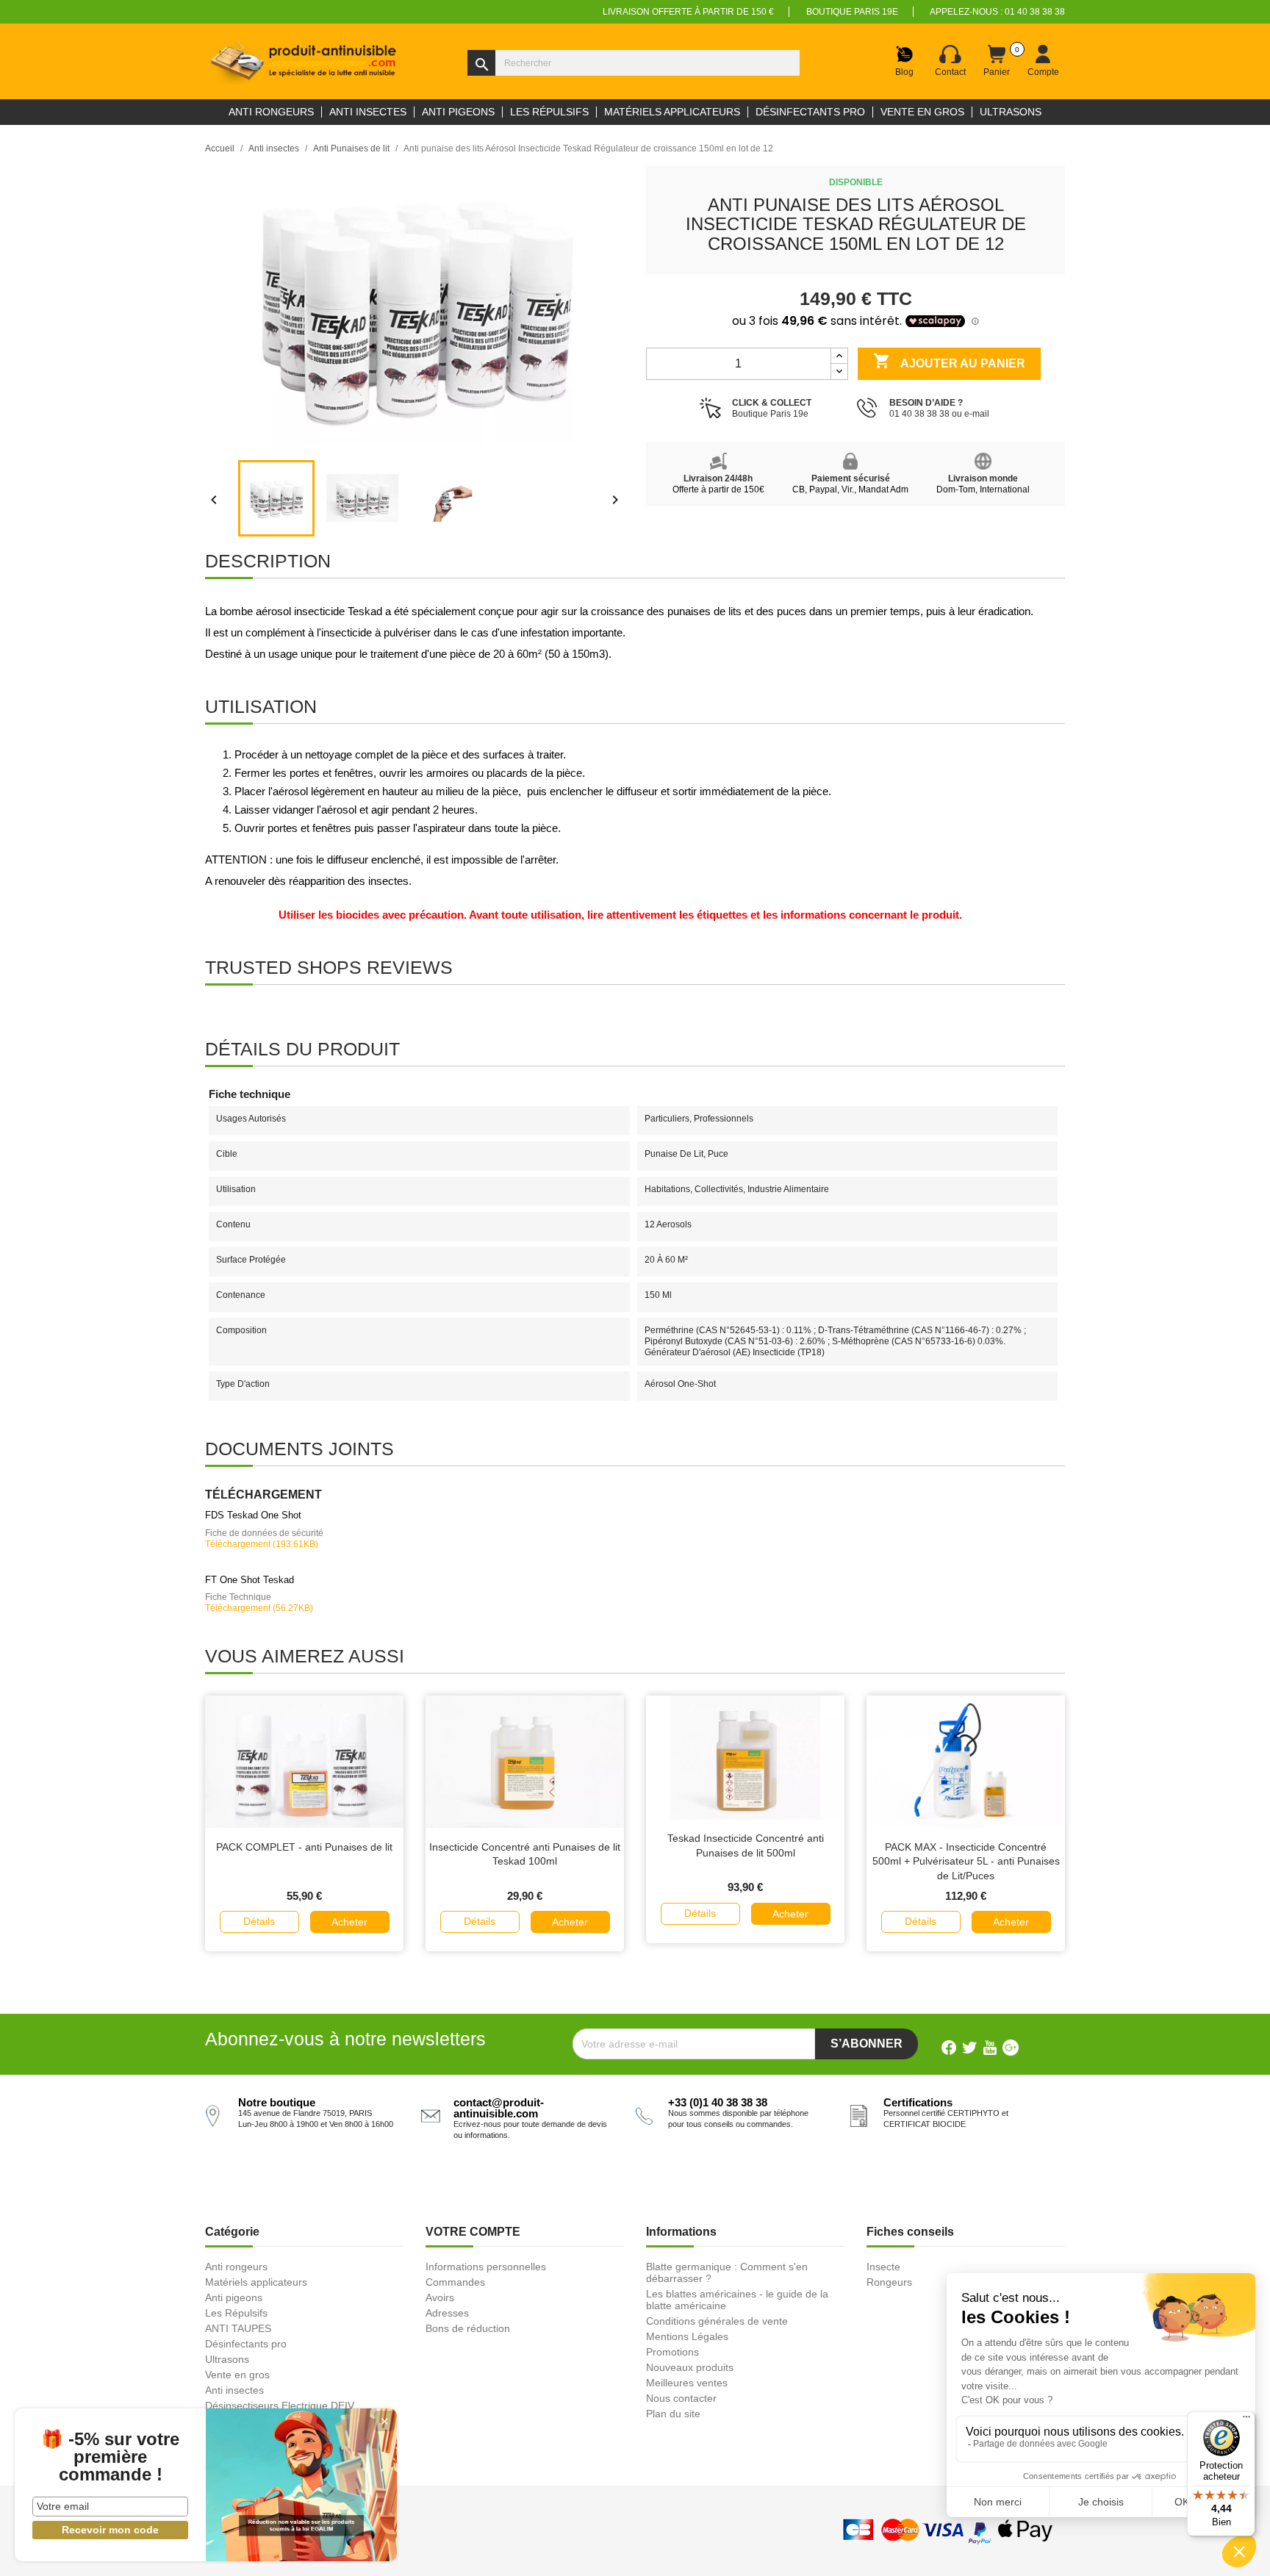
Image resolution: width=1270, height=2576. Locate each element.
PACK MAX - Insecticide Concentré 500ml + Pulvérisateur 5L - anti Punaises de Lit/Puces (966, 1862)
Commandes (455, 2282)
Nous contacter (681, 2398)
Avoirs (440, 2297)
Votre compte (473, 2232)
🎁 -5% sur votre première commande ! (110, 2457)
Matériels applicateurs (256, 2282)
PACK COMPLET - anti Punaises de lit (304, 1847)
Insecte (883, 2267)
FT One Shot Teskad (250, 1580)
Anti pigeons (234, 2297)
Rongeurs (889, 2282)
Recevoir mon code (110, 2530)
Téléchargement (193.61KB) (262, 1544)
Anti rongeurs (236, 2267)
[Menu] (1246, 2420)
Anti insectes (234, 2390)
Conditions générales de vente (717, 2321)
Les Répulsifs (236, 2313)
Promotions (672, 2352)
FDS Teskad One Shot (253, 1515)
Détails (259, 1921)
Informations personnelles (486, 2267)
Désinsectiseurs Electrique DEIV (280, 2405)
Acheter (349, 1922)
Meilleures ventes (687, 2383)
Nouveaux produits (690, 2367)
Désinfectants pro (246, 2344)
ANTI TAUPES (238, 2328)
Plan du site (673, 2414)
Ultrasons (227, 2359)
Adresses (447, 2313)
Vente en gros (237, 2375)
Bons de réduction (468, 2328)
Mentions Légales (687, 2336)
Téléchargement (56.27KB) (259, 1608)
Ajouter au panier (949, 361)
